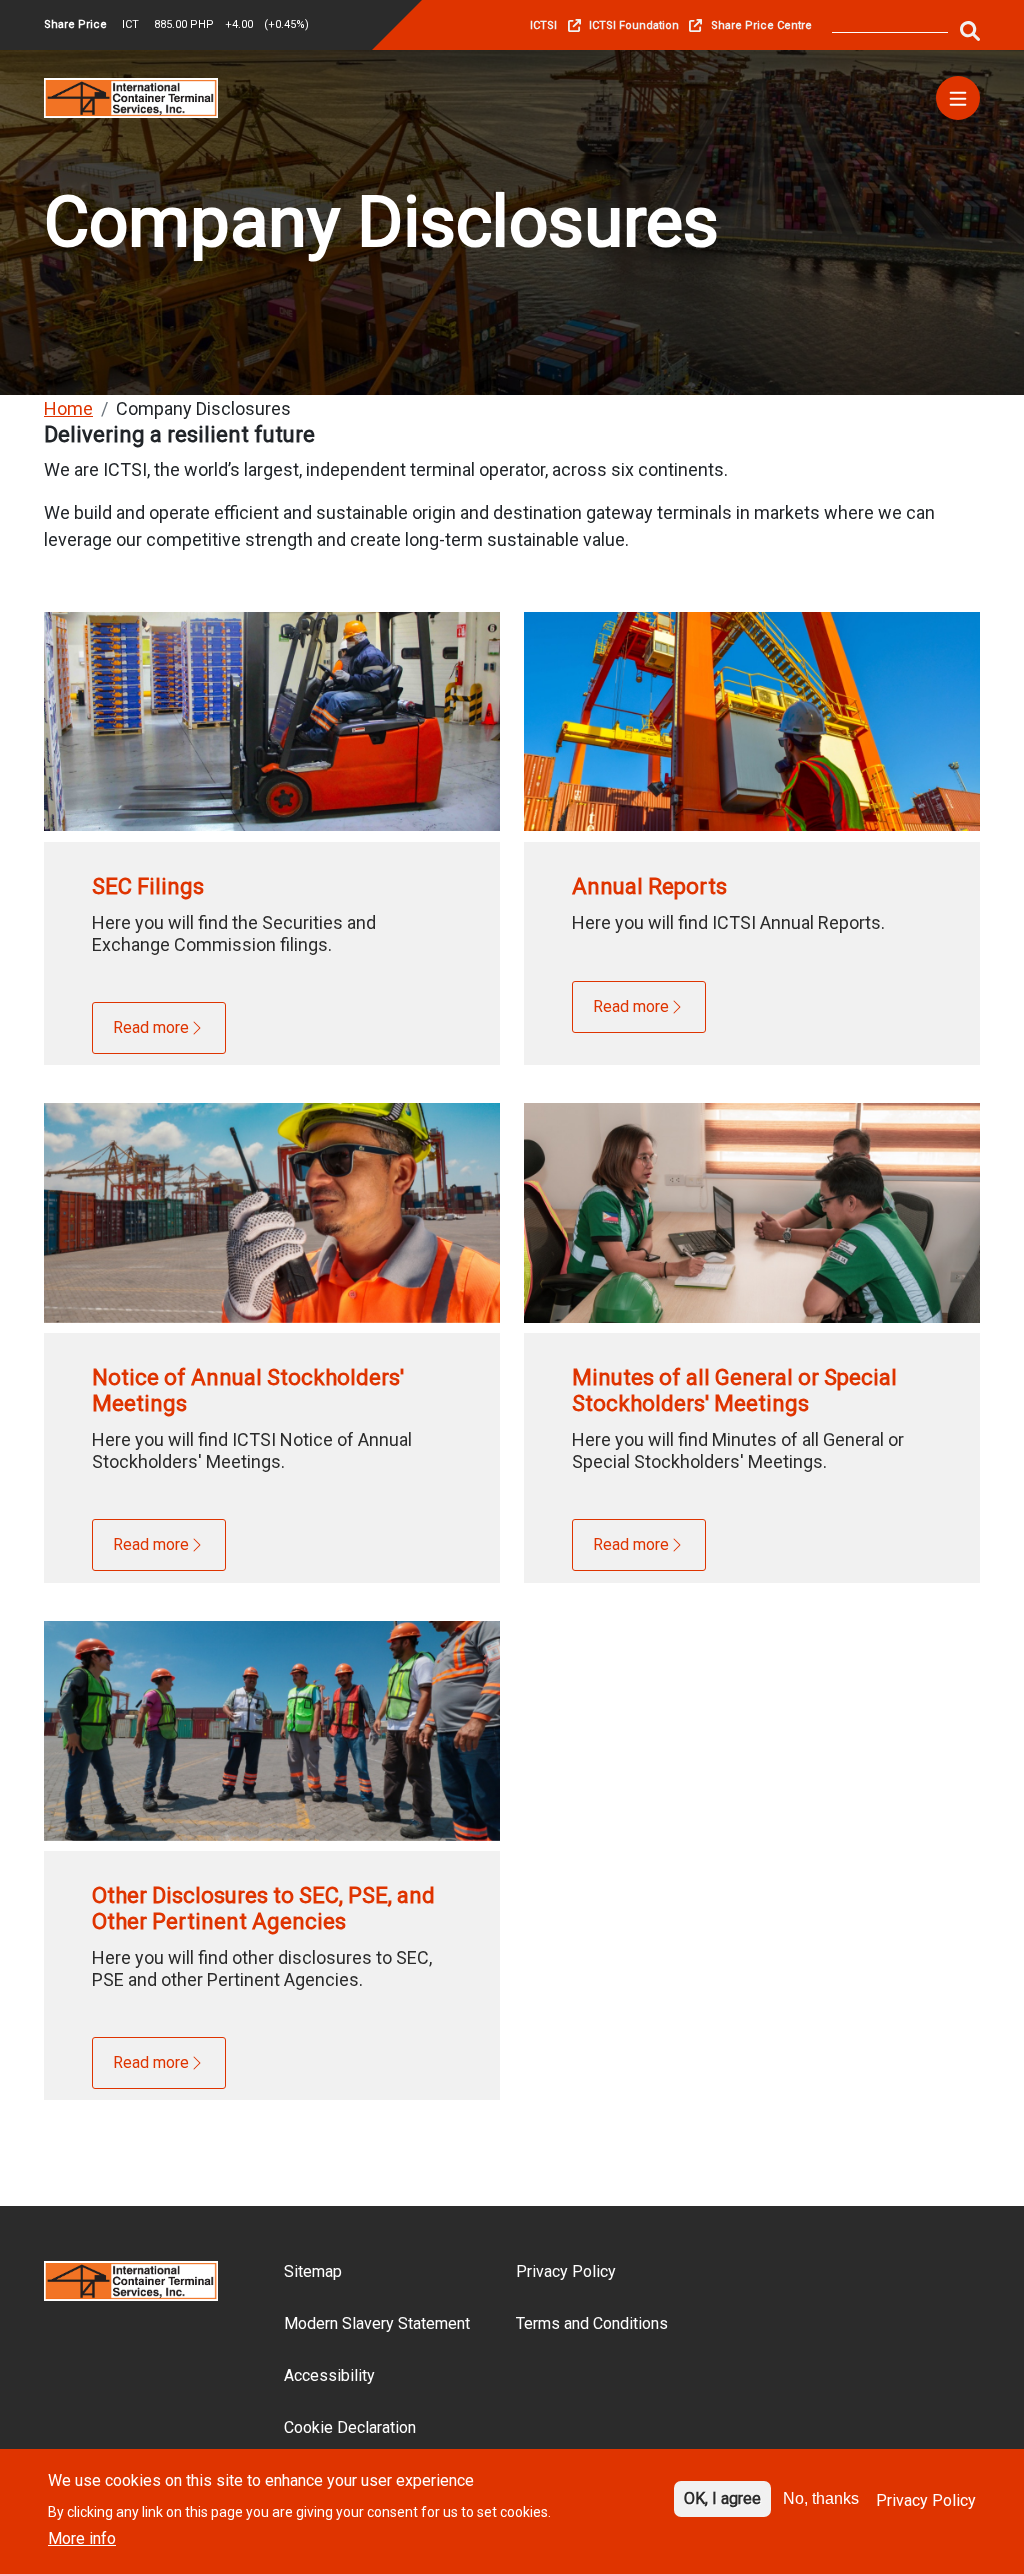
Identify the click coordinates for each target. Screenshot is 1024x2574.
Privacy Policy (566, 2271)
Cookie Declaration (350, 2427)
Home (68, 408)
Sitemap (313, 2271)
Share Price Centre (761, 25)
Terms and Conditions (592, 2323)
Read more (151, 1027)
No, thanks (821, 2498)
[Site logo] (131, 96)
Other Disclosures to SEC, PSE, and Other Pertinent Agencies (263, 1908)
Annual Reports (649, 886)
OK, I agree (722, 2498)
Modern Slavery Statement (377, 2323)
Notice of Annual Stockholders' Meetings (248, 1390)
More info (82, 2538)
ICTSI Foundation (634, 25)
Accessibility (329, 2375)
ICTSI (543, 25)
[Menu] (958, 98)
